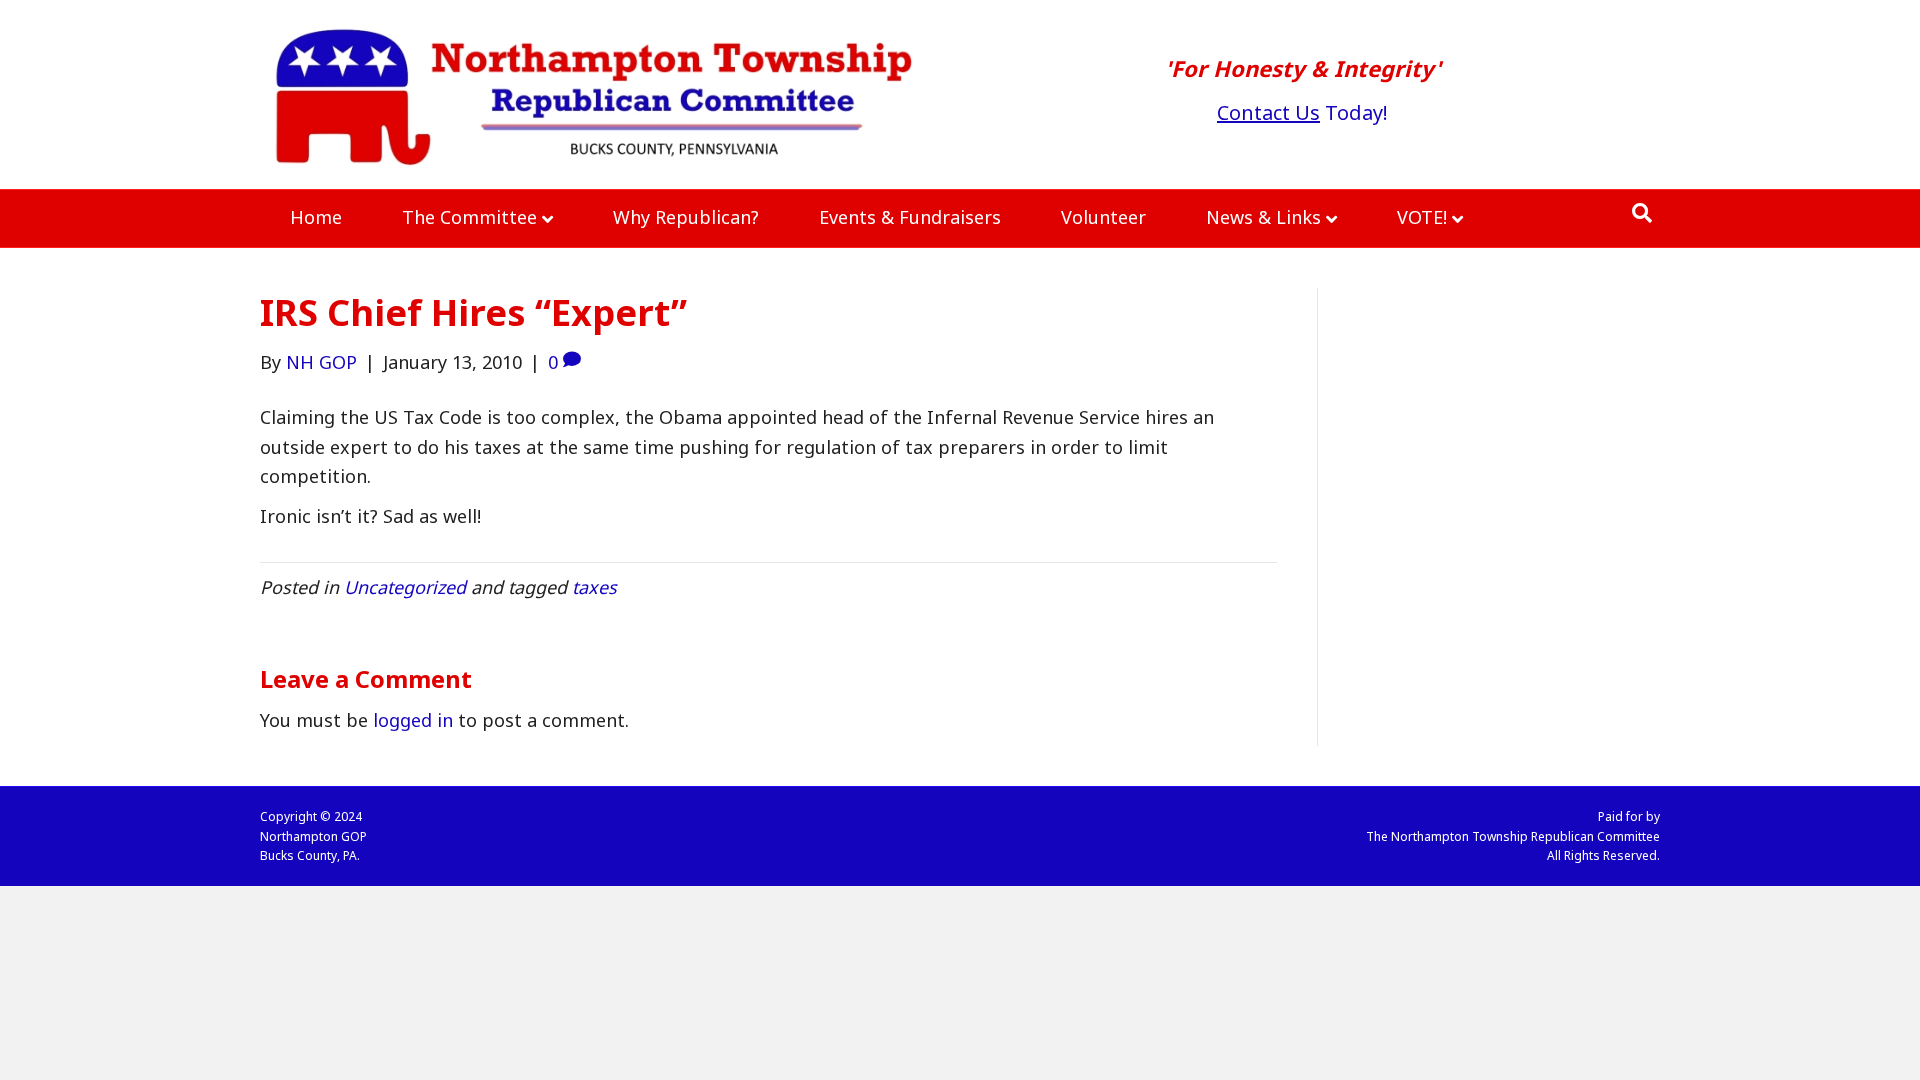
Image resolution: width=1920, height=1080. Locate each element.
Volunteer (1103, 217)
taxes (594, 587)
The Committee (469, 217)
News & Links (1263, 217)
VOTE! (1422, 217)
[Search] (1642, 213)
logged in (413, 720)
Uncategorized (405, 587)
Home (316, 217)
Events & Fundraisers (910, 217)
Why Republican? (686, 217)
